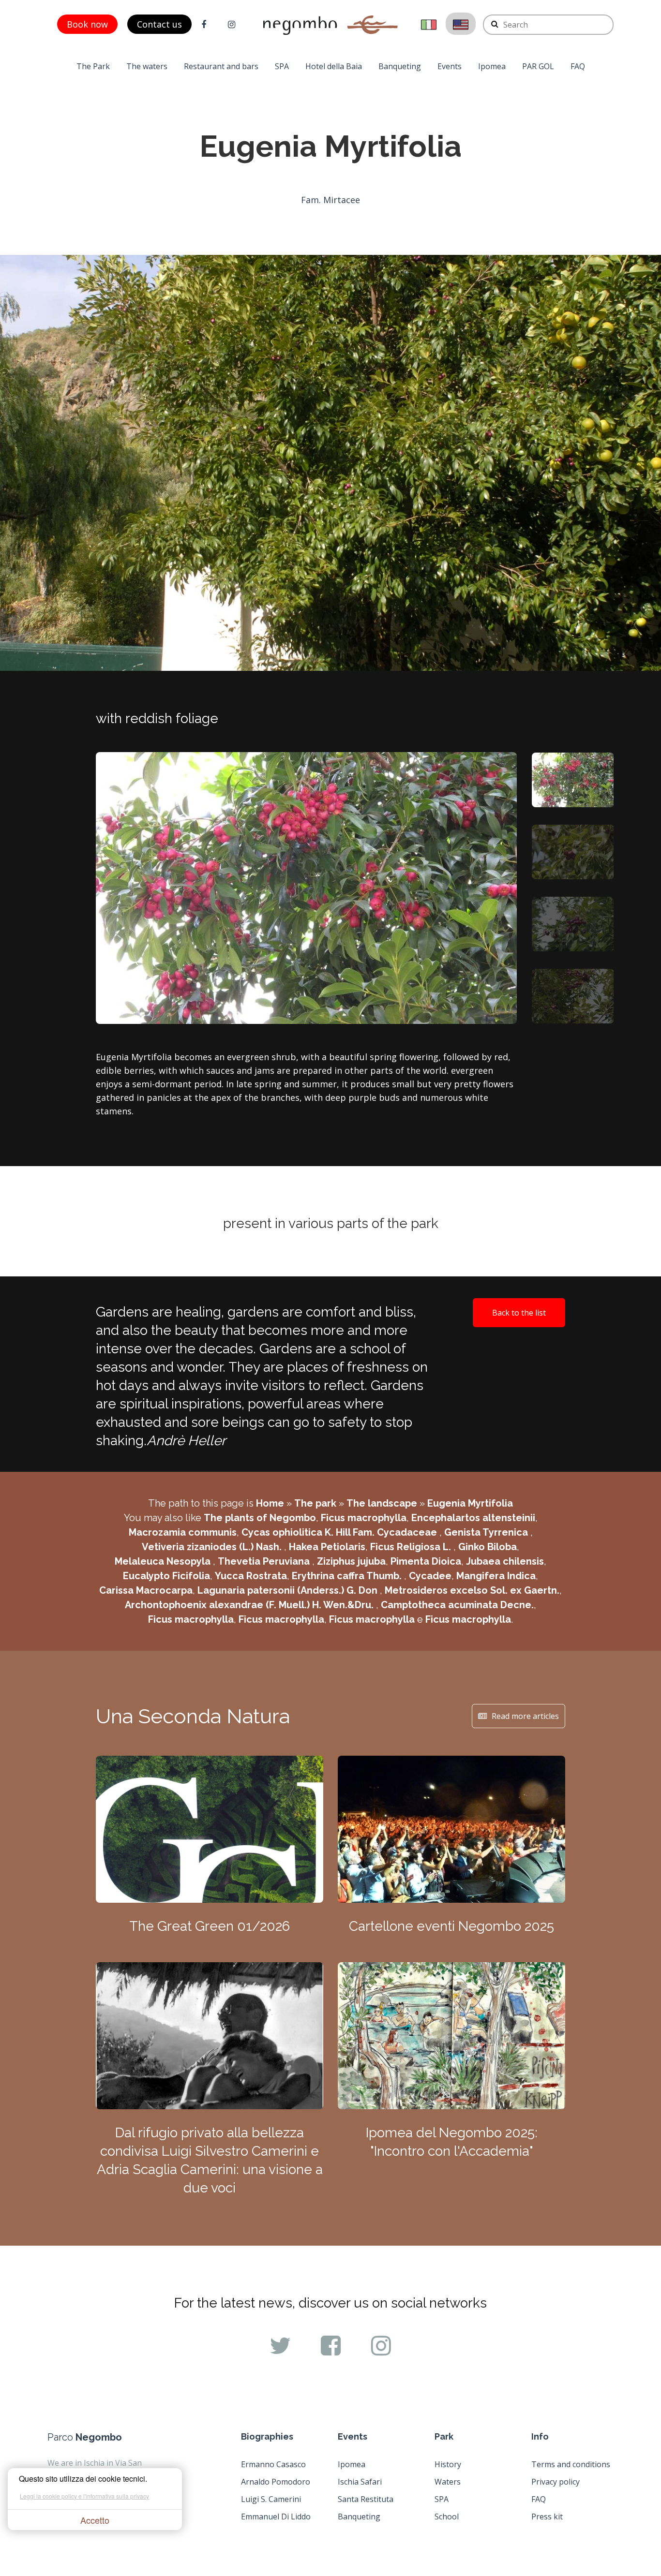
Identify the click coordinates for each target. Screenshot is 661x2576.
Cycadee (430, 1576)
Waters (448, 2482)
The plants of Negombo (260, 1518)
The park (315, 1503)
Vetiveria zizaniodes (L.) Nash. (213, 1547)
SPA (282, 66)
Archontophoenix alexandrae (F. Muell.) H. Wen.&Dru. (250, 1605)
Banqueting (400, 66)
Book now (87, 24)
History (448, 2464)
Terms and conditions (571, 2464)
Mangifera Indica (496, 1576)
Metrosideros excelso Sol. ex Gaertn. (472, 1590)
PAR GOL (538, 66)
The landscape (382, 1503)
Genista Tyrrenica (487, 1532)
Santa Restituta (366, 2499)
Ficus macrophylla (364, 1518)
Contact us (159, 24)
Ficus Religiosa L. (412, 1547)
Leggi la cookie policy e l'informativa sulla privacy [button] (84, 2496)
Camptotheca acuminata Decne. (457, 1605)
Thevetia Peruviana (265, 1561)
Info (540, 2436)
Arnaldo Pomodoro (276, 2482)
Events (450, 66)
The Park (93, 66)
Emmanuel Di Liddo (276, 2517)
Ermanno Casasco (273, 2464)
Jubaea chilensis (505, 1561)
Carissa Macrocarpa (146, 1590)
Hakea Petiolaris (327, 1547)
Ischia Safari (360, 2482)
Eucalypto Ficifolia (166, 1576)
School (447, 2517)
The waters (147, 66)
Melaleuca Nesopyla (164, 1561)
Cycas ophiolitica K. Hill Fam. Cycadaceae (340, 1532)
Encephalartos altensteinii (473, 1518)
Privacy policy (556, 2482)
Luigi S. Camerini (271, 2499)
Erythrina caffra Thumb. (348, 1576)
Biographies (267, 2436)
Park (444, 2436)
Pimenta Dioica (426, 1561)
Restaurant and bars (221, 66)
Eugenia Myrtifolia (470, 1503)
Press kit (547, 2517)
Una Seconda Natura (193, 1716)
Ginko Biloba (488, 1547)
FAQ (578, 66)
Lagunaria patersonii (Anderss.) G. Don (289, 1590)
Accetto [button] (95, 2520)
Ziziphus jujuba (351, 1561)
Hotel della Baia (334, 66)
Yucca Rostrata (251, 1576)
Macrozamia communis (183, 1532)
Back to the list (519, 1313)
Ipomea (492, 66)
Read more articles (525, 1716)
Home (270, 1503)
